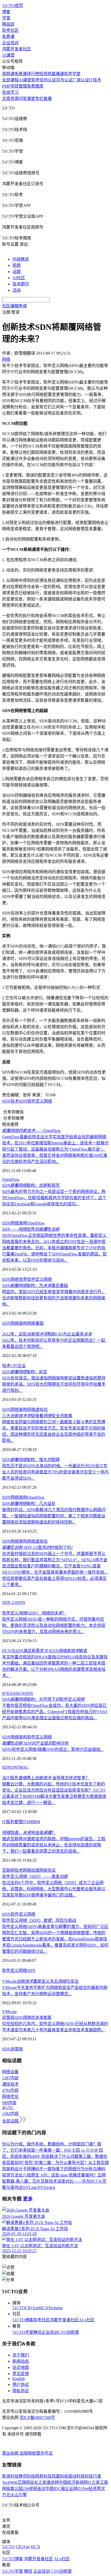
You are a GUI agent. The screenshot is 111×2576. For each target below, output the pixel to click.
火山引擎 (19, 2495)
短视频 (45, 74)
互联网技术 (12, 1870)
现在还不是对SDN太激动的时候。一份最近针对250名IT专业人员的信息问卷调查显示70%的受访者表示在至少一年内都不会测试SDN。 (55, 1472)
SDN (23, 1101)
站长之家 (38, 2482)
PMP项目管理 (14, 86)
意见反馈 (21, 2374)
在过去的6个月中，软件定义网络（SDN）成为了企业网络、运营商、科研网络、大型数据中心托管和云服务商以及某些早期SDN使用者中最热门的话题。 (54, 1889)
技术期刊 (21, 284)
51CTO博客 (23, 2320)
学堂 (6, 18)
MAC (24, 1767)
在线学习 (10, 92)
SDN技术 (10, 1101)
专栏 (39, 99)
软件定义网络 (40, 1101)
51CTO (19, 2308)
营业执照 (11, 2453)
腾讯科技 (27, 2476)
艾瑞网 (24, 2482)
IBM (36, 1822)
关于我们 (21, 2355)
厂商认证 (81, 80)
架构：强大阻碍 (31, 1460)
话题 (17, 272)
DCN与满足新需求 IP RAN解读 (45, 1651)
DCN (20, 1693)
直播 (47, 99)
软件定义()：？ (34, 1613)
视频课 (8, 74)
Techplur (55, 2308)
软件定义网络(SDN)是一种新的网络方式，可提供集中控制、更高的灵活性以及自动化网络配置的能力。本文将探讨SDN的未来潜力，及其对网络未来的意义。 (54, 1625)
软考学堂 (72, 74)
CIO (14, 1366)
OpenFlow (11, 1179)
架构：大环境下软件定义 (43, 1699)
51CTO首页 (13, 6)
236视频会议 (34, 2489)
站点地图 (21, 2367)
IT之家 (94, 2482)
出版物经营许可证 (36, 2453)
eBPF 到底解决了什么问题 (55, 2156)
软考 (35, 80)
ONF (15, 1767)
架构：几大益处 (29, 1504)
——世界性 (31, 1229)
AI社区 (19, 278)
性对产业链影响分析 (35, 1743)
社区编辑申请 (14, 306)
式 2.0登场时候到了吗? (37, 1547)
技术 (6, 1366)
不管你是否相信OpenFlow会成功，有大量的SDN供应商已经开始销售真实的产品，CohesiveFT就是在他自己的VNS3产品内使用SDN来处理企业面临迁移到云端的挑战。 (55, 1712)
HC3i (44, 2308)
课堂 (31, 99)
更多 (28, 2199)
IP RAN (9, 1693)
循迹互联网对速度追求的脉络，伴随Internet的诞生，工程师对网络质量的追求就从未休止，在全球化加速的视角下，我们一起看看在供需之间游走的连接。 (54, 1845)
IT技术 (95, 80)
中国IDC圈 (55, 2489)
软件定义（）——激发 (35, 1876)
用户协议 (21, 2384)
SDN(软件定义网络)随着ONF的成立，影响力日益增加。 (53, 1749)
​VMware (9, 2012)
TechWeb (10, 2482)
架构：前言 (25, 1372)
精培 (37, 2332)
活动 (17, 290)
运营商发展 (27, 2017)
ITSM (27, 1822)
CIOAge (32, 2308)
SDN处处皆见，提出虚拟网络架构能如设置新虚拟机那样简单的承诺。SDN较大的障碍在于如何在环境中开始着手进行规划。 (54, 1384)
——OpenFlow (31, 1131)
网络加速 (31, 1870)
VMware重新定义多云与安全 (40, 1981)
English (19, 2379)
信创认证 (48, 80)
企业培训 (10, 43)
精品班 (8, 24)
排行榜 (33, 74)
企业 (22, 1366)
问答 (23, 99)
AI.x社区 (87, 2320)
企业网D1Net (77, 2489)
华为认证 (64, 80)
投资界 (95, 2489)
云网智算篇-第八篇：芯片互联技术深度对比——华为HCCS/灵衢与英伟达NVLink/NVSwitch (54, 2181)
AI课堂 (8, 55)
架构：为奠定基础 (35, 1286)
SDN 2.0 (9, 1602)
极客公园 (14, 2489)
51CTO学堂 (23, 2332)
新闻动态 (21, 2361)
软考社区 (10, 30)
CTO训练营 (69, 2332)
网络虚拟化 (37, 1410)
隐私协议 (21, 2391)
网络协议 (47, 1870)
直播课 (58, 74)
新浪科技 (10, 2476)
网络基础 (35, 1323)
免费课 (8, 37)
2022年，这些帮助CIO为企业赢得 (47, 1334)
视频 (17, 265)
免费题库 (35, 86)
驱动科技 (76, 2476)
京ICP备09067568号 (37, 2418)
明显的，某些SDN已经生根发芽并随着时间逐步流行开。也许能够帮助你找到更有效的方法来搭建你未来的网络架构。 (54, 1298)
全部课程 (10, 80)
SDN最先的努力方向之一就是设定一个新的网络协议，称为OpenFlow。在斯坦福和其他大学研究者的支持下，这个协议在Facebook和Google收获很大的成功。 (54, 1198)
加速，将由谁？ (29, 1833)
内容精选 (21, 259)
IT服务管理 (12, 1822)
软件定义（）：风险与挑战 (39, 1920)
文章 (6, 99)
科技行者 (93, 2476)
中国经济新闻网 (73, 2482)
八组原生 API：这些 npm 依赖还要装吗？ (60, 2175)
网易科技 (43, 2476)
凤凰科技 (60, 2476)
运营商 (17, 2049)
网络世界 (19, 1279)
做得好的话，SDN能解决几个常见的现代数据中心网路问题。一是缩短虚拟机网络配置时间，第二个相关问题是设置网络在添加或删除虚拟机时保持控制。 (54, 1516)
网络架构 (19, 1223)
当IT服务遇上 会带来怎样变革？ (46, 1778)
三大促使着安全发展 (37, 1416)
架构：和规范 (31, 1185)
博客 (6, 12)
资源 (14, 99)
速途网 (53, 2482)
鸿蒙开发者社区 (17, 49)
